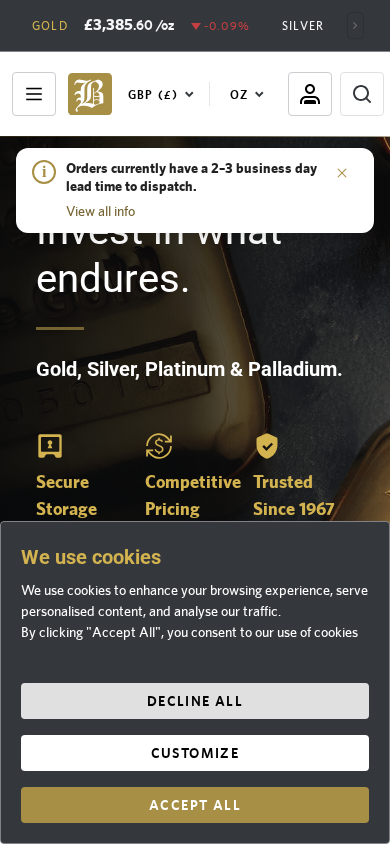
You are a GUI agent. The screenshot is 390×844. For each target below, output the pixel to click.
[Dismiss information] (342, 172)
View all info (100, 211)
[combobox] (165, 94)
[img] (90, 94)
